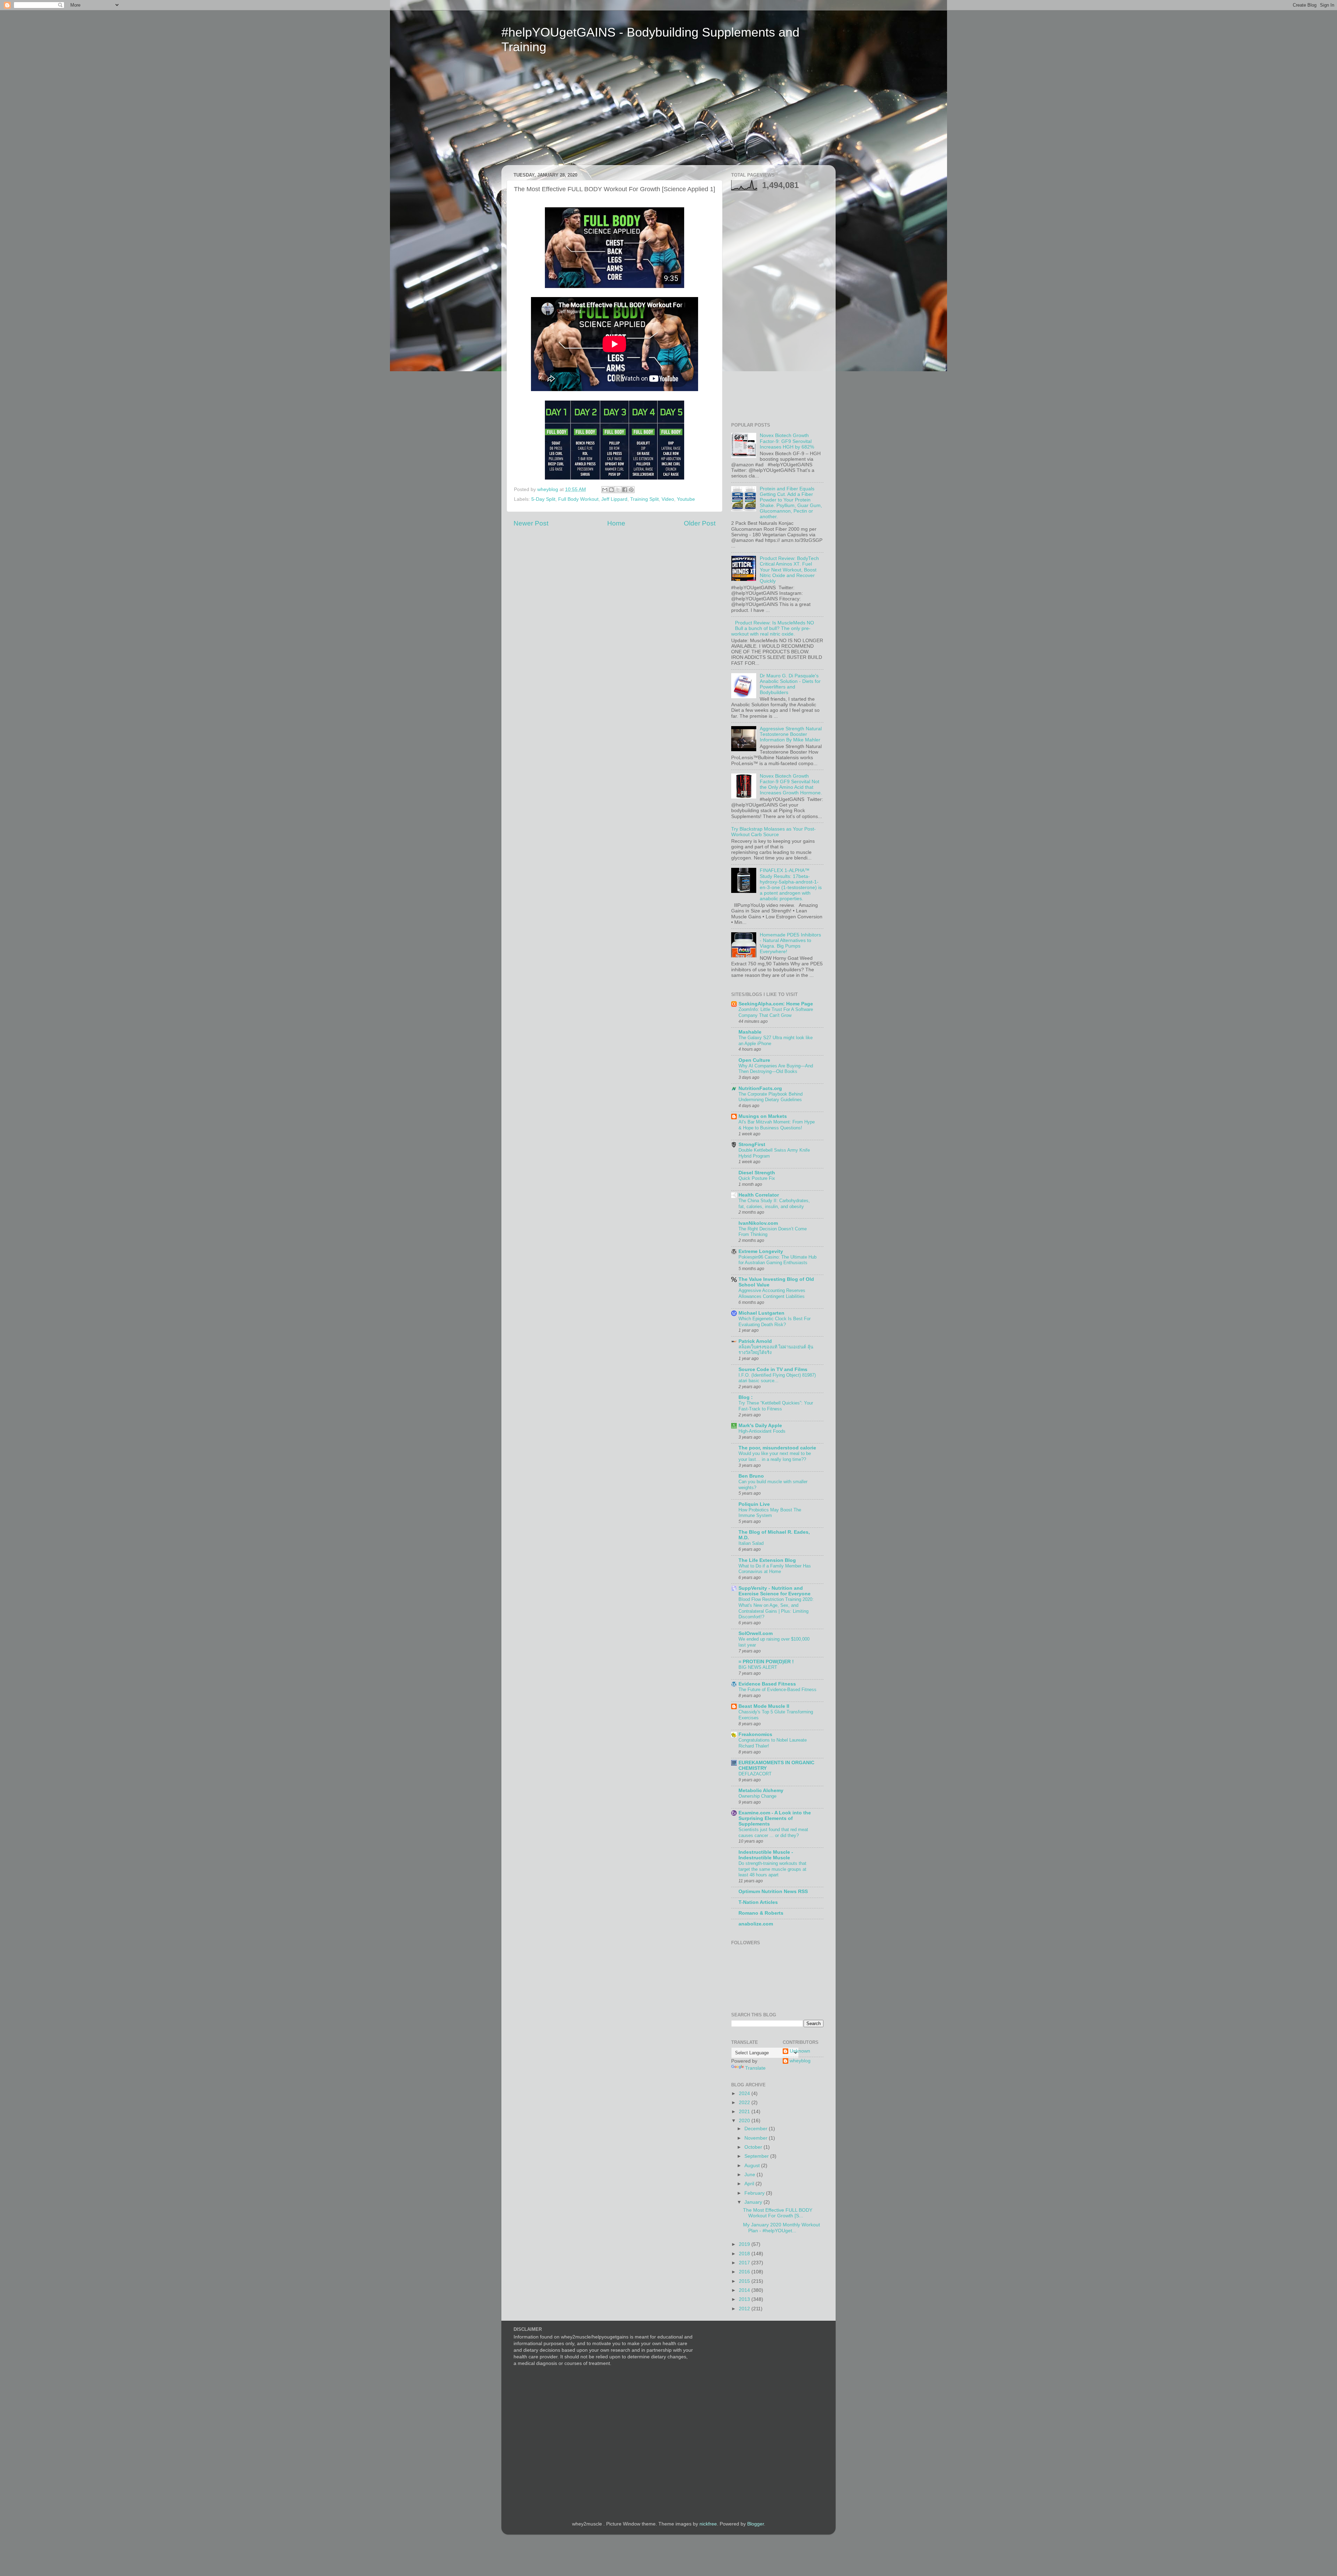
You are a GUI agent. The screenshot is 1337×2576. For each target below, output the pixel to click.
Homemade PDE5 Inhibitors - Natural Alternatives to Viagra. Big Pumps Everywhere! (790, 943)
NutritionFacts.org (760, 1088)
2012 (745, 2309)
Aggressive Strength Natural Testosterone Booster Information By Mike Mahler (791, 734)
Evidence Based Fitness (767, 1684)
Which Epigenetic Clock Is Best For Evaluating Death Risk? (775, 1322)
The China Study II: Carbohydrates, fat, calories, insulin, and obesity (774, 1204)
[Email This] (605, 490)
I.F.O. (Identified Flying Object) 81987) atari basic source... (777, 1378)
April (750, 2184)
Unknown (800, 2051)
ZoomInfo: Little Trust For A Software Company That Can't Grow (776, 1012)
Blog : (746, 1397)
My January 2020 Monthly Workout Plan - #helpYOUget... (781, 2228)
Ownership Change (757, 1796)
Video (668, 499)
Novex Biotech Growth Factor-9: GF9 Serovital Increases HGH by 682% (787, 441)
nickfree (708, 2524)
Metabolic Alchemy (761, 1791)
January (754, 2202)
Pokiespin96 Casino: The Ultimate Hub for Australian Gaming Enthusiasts (777, 1260)
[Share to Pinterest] (631, 490)
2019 (745, 2244)
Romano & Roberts (761, 1913)
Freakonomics (755, 1734)
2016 (745, 2272)
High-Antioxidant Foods (762, 1431)
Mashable (750, 1032)
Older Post (700, 523)
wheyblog (800, 2061)
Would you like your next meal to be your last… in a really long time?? (775, 1456)
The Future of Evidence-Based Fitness (777, 1690)
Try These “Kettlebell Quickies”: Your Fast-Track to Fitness (776, 1406)
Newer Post (531, 523)
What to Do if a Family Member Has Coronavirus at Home (775, 1569)
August (753, 2166)
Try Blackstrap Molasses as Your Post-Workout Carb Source (773, 832)
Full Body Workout (578, 499)
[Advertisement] (567, 114)
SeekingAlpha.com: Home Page (776, 1004)
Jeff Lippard (614, 499)
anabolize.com (756, 1924)
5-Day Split (543, 499)
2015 (745, 2281)
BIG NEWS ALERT (758, 1667)
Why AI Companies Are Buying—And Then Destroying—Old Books (776, 1069)
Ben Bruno (751, 1476)
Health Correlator (759, 1195)
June (750, 2175)
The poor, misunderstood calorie (777, 1448)
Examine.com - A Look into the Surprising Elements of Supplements (775, 1818)
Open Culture (754, 1060)
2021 (745, 2112)
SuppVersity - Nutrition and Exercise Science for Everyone (775, 1591)
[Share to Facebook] (625, 490)
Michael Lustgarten (761, 1313)
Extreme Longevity (761, 1251)
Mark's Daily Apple (760, 1426)
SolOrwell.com (756, 1633)
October (754, 2147)
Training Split (644, 499)
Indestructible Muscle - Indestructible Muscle (766, 1855)
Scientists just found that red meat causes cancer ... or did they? (773, 1832)
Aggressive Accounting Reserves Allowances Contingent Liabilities (772, 1293)
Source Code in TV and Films (773, 1369)
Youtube (686, 499)
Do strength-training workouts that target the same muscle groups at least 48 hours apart (772, 1869)
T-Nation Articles (758, 1902)
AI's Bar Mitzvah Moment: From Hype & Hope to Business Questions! (777, 1125)
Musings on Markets (763, 1116)
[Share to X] (618, 490)
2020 (745, 2121)
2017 (745, 2263)
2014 (745, 2290)
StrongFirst (752, 1145)
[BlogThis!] (611, 490)
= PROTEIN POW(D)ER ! (766, 1662)
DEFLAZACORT (755, 1774)
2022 (745, 2103)
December (757, 2129)
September (757, 2156)
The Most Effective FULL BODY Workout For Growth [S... (778, 2213)
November (757, 2138)
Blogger (756, 2524)
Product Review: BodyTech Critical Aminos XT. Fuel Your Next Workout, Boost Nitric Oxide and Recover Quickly (789, 570)
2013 (745, 2299)
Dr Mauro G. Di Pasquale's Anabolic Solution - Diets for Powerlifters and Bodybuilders (790, 684)
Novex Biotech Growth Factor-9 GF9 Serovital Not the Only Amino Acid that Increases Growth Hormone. (791, 785)
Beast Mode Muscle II (764, 1706)
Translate (755, 2068)
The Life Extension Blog (767, 1560)
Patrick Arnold (755, 1341)
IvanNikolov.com (758, 1223)
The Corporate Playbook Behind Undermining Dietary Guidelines (771, 1097)
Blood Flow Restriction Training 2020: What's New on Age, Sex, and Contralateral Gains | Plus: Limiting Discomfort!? (776, 1608)
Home (616, 523)
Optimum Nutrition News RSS (773, 1892)
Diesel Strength (757, 1173)
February (755, 2193)
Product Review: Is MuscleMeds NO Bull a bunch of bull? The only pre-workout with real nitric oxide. (773, 628)
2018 (745, 2254)
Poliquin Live (754, 1504)
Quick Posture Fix (757, 1178)
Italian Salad (751, 1543)
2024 (745, 2094)
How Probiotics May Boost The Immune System (770, 1513)
